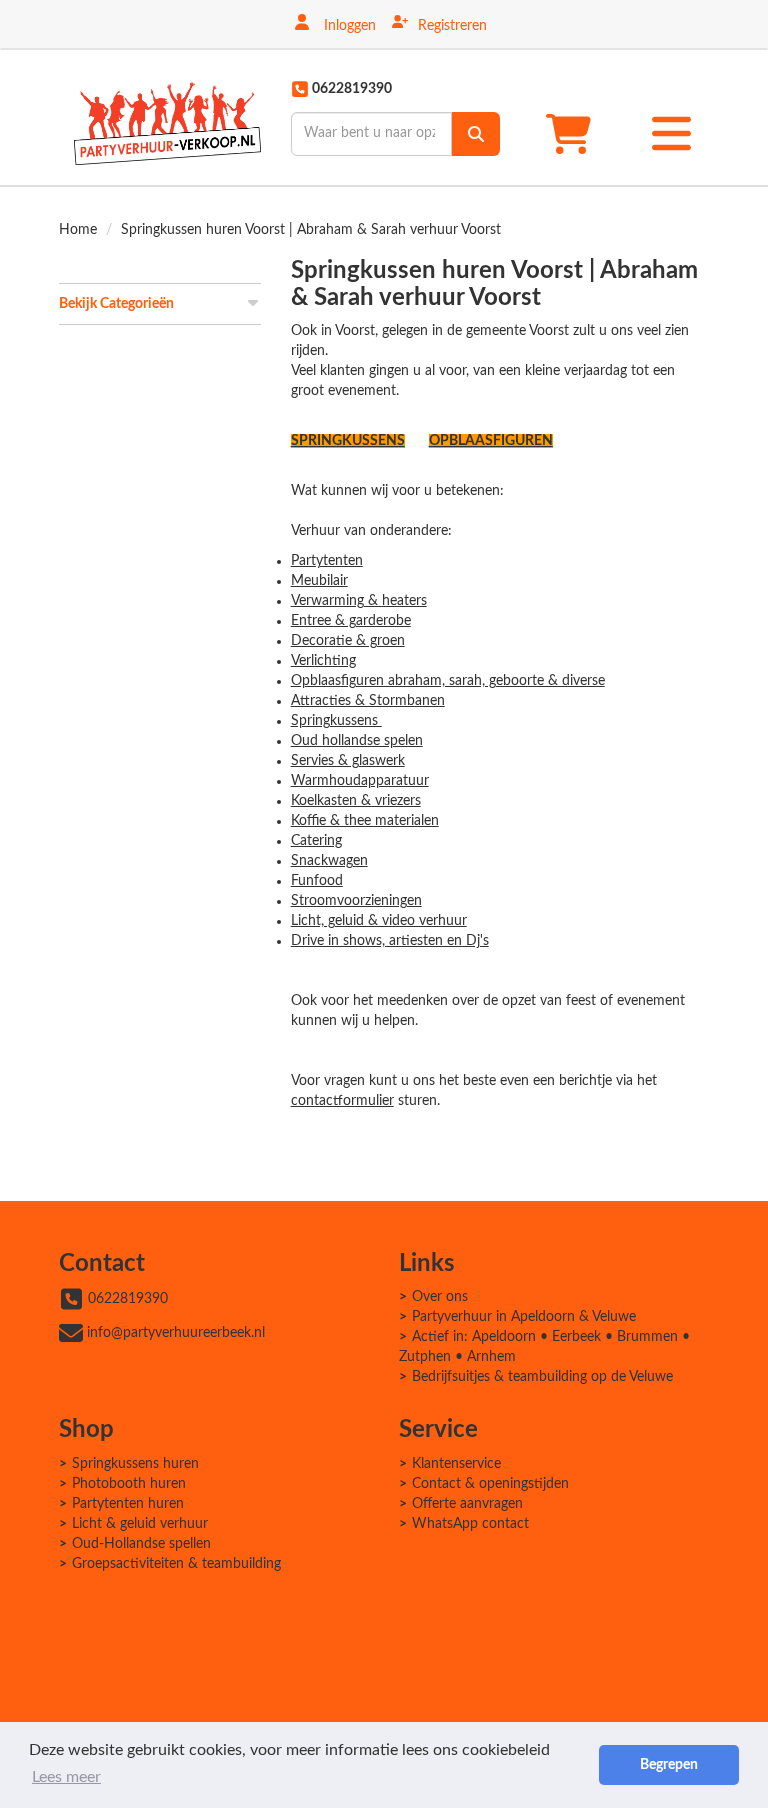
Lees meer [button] (66, 1777)
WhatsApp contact (470, 1524)
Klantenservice (456, 1464)
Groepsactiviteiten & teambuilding (176, 1564)
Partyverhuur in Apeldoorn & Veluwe (524, 1317)
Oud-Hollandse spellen (141, 1544)
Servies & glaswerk (348, 761)
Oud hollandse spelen (357, 741)
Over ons (440, 1297)
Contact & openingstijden (490, 1484)
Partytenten (327, 561)
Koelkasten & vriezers (356, 801)
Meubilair (319, 581)
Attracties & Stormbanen (368, 701)
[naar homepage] (167, 117)
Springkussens (336, 721)
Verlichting (323, 661)
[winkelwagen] (574, 133)
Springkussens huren (135, 1464)
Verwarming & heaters (359, 601)
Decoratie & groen (348, 641)
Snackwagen (329, 861)
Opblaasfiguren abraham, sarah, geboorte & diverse (448, 681)
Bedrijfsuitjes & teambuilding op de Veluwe (542, 1377)
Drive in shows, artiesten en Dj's (390, 941)
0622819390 (128, 1299)
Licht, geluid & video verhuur (379, 921)
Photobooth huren (129, 1484)
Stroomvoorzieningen (356, 901)
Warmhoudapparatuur (360, 781)
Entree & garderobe (351, 621)
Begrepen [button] (669, 1764)
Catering (316, 841)
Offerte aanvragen (467, 1504)
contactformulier (342, 1101)
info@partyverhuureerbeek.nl (176, 1333)
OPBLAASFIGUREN (491, 441)
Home (78, 230)
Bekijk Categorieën (116, 304)
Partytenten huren (128, 1504)
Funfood (317, 881)
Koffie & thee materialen (365, 821)
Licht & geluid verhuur (140, 1524)
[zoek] (476, 134)
